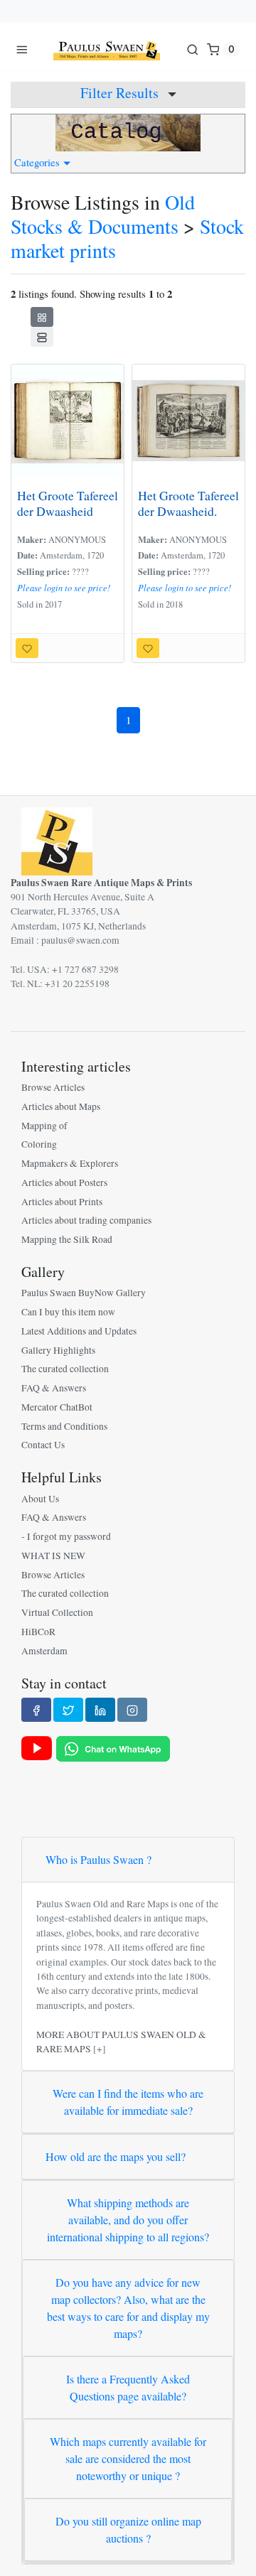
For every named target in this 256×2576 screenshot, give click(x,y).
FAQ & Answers (54, 1388)
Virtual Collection (57, 1612)
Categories (39, 162)
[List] (42, 337)
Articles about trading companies (86, 1220)
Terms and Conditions (64, 1426)
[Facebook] (36, 1710)
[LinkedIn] (100, 1710)
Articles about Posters (64, 1182)
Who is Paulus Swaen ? (98, 1859)
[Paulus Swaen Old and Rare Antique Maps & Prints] (107, 49)
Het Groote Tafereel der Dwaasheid (68, 503)
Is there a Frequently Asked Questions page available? (128, 2387)
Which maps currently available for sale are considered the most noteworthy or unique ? (128, 2458)
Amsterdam (44, 1651)
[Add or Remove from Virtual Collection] (27, 648)
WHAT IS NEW (53, 1556)
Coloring (39, 1144)
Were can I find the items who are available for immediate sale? (128, 2102)
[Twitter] (68, 1710)
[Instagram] (132, 1710)
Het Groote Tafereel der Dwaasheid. (188, 503)
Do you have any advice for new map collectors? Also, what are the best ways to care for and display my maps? (128, 2308)
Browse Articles (53, 1087)
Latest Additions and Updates (79, 1331)
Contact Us (43, 1445)
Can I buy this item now (68, 1312)
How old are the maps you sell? (116, 2156)
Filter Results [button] (121, 93)
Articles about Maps (61, 1106)
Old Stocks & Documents (103, 214)
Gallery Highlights (58, 1350)
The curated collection (65, 1369)
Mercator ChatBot (57, 1407)
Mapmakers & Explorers (70, 1163)
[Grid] (42, 317)
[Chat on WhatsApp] (113, 1748)
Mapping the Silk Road (67, 1239)
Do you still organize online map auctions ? (128, 2529)
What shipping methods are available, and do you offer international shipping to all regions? (128, 2220)
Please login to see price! (64, 588)
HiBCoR (38, 1632)
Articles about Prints (62, 1202)
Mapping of (44, 1126)
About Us (40, 1499)
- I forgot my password (66, 1536)
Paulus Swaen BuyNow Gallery (84, 1293)
